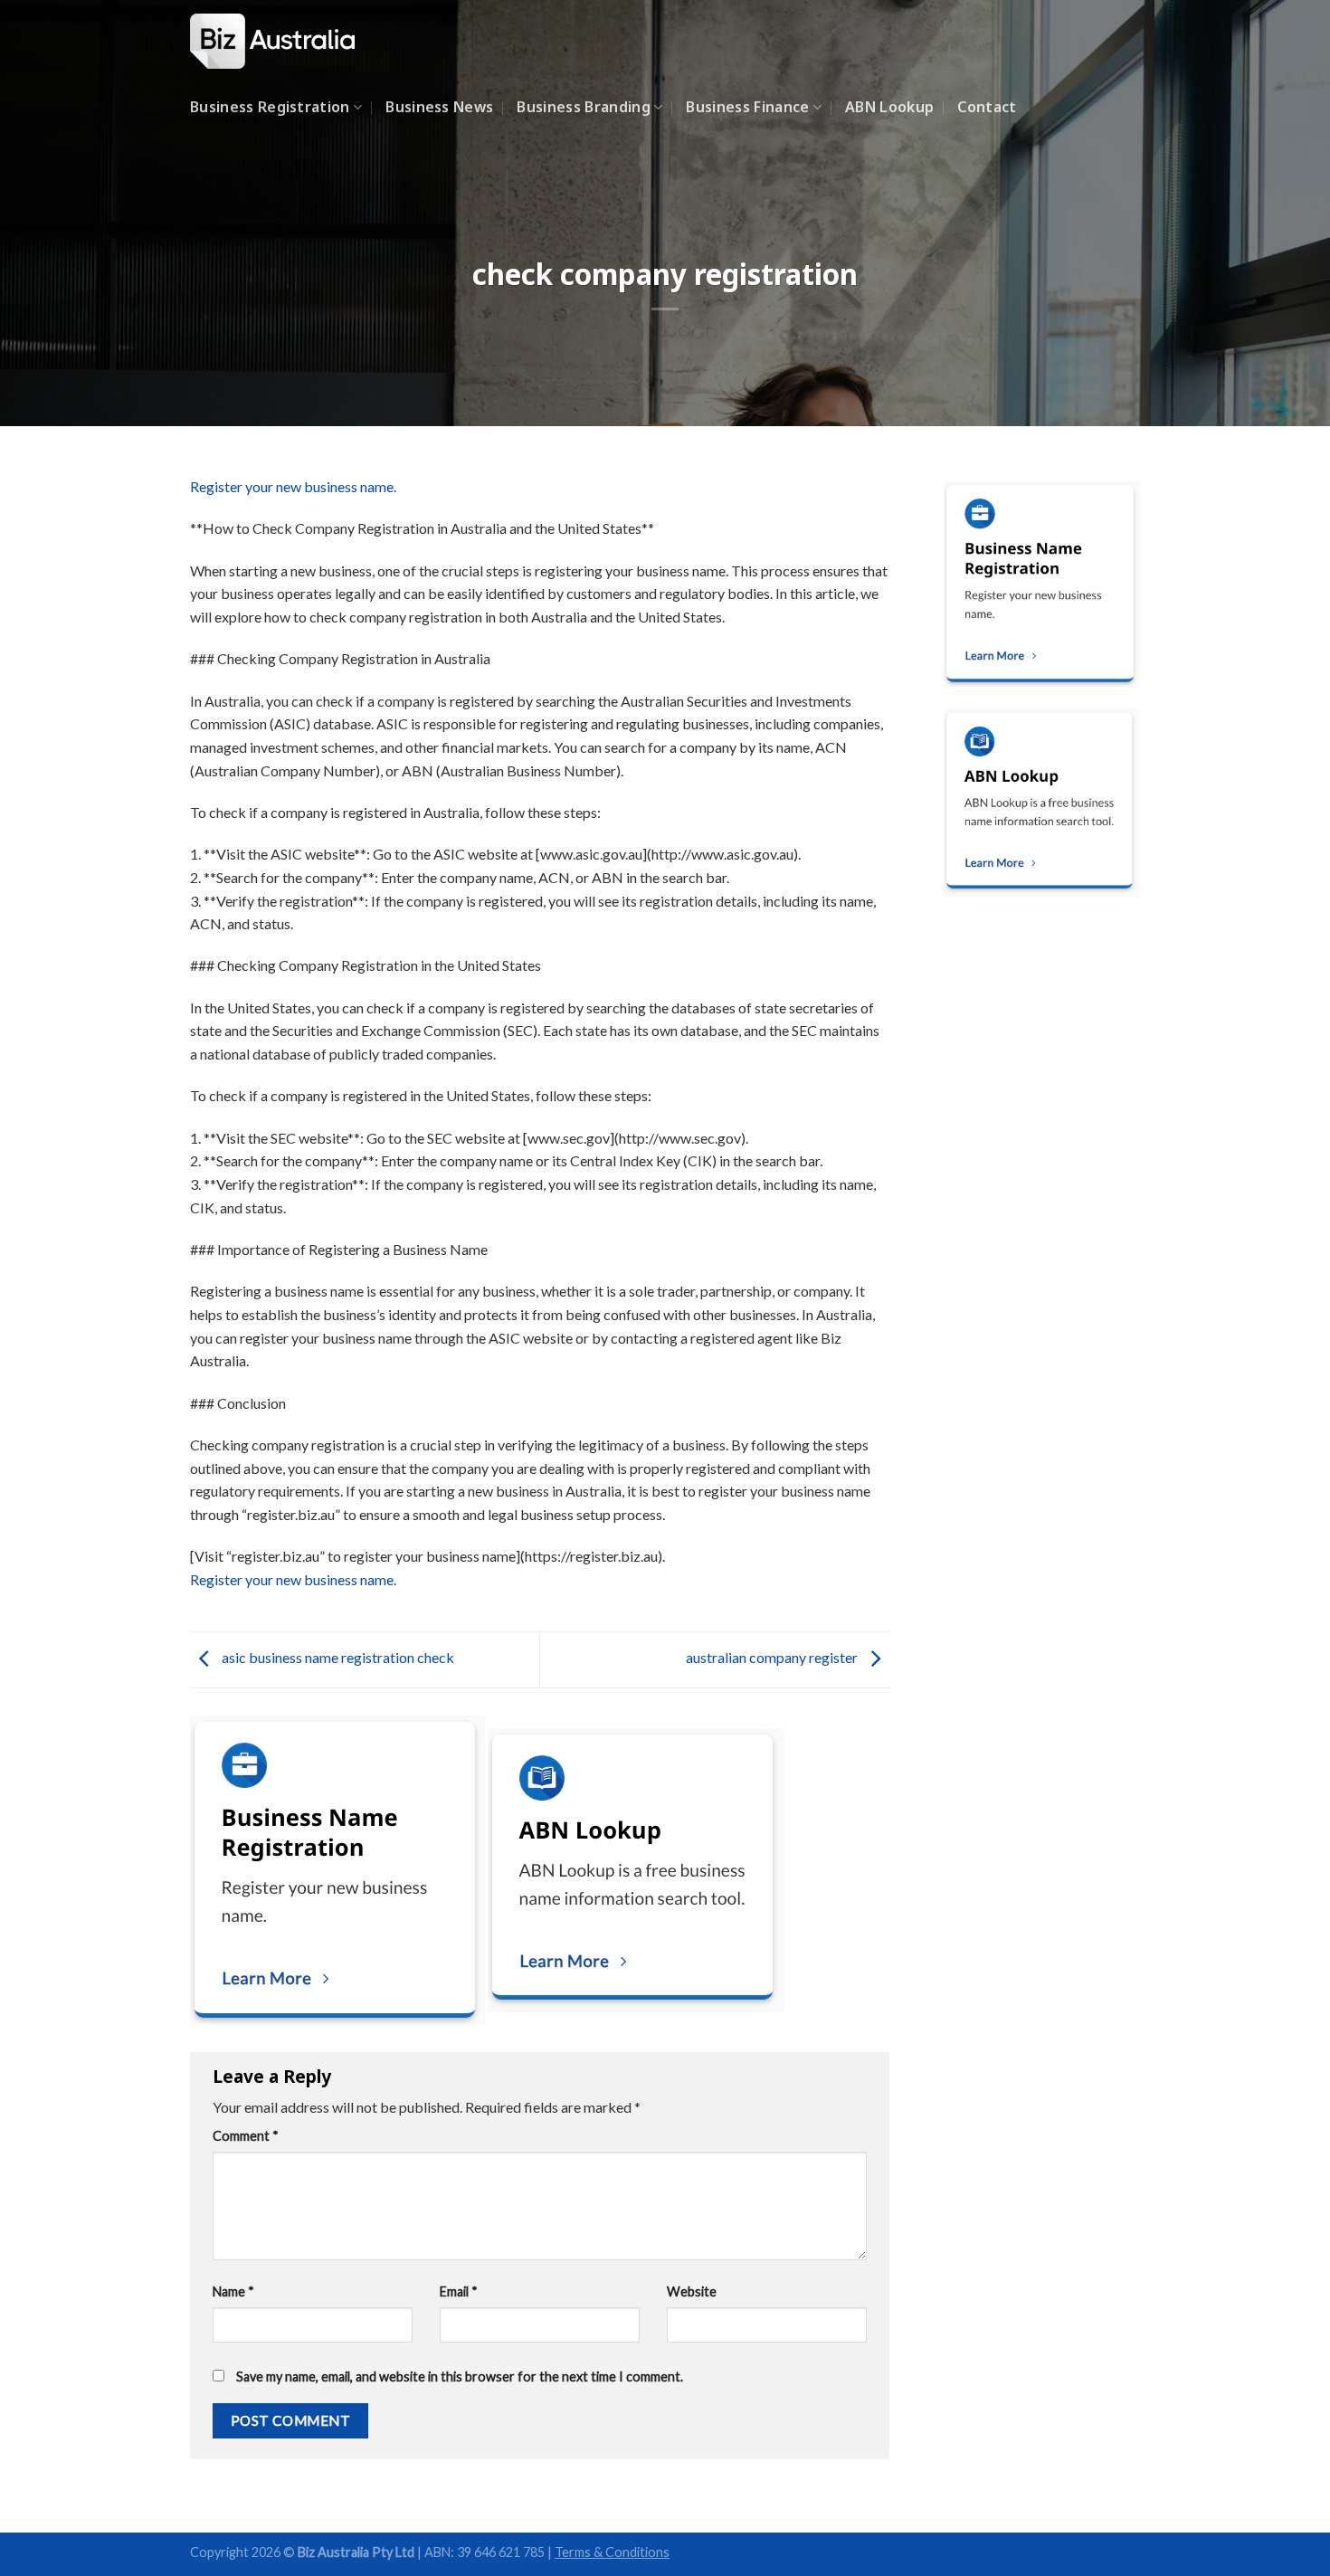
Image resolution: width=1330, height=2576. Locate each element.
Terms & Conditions (612, 2552)
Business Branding (583, 107)
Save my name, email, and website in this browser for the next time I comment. (460, 2376)
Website (692, 2291)
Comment (246, 2136)
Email (459, 2291)
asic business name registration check (337, 1658)
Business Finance (747, 107)
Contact (987, 107)
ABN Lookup (889, 107)
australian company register (773, 1658)
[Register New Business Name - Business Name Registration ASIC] (280, 41)
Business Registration (270, 107)
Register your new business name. (293, 486)
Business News (439, 107)
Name (233, 2291)
